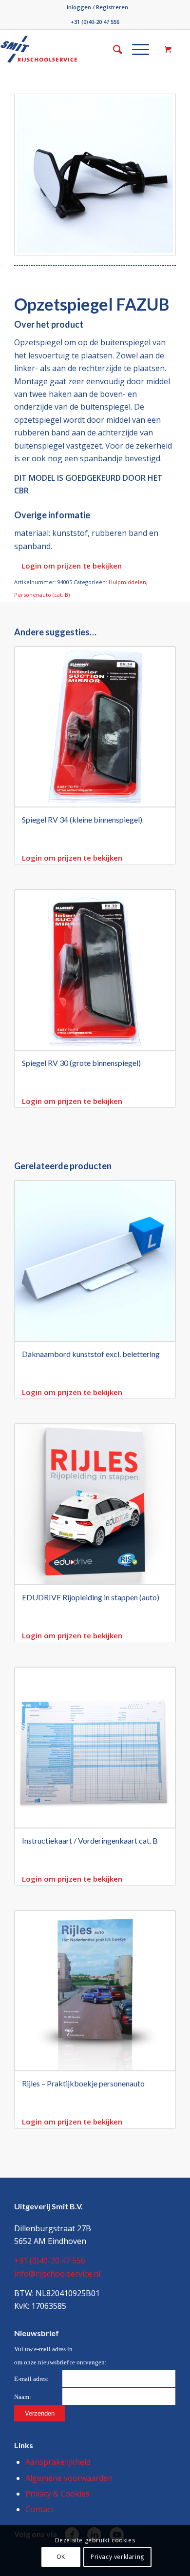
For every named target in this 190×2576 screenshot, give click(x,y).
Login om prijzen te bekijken (72, 566)
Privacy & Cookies (57, 2494)
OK (61, 2557)
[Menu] (136, 49)
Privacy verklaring (117, 2557)
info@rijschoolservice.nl (57, 2274)
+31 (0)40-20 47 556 (95, 22)
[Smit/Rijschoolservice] (57, 49)
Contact (39, 2509)
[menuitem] (97, 7)
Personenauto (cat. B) (42, 595)
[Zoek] (113, 49)
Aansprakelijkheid (58, 2462)
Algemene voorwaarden (69, 2478)
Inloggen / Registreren (97, 7)
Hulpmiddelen (127, 582)
